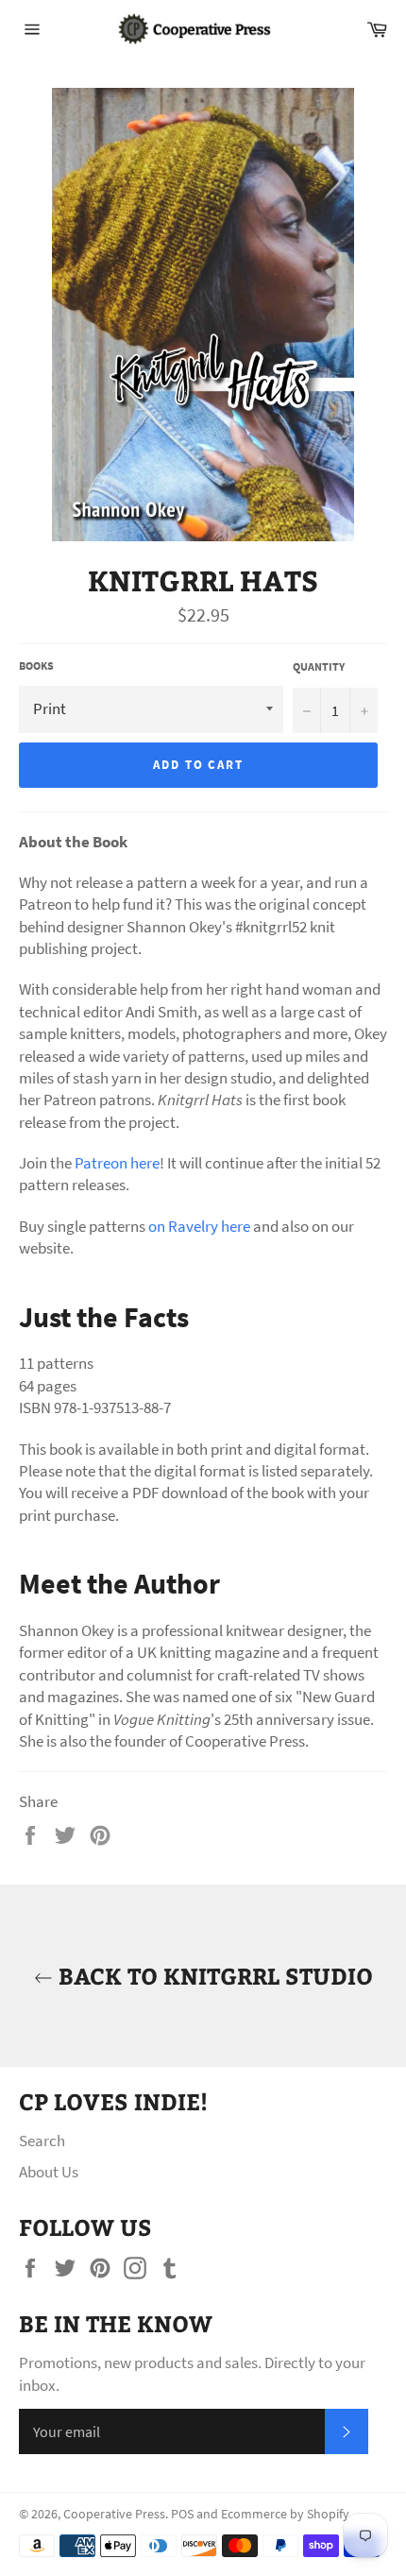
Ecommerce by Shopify (285, 2514)
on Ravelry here (199, 1226)
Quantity (319, 666)
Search (42, 2141)
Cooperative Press (114, 2514)
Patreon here (117, 1163)
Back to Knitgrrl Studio (213, 1975)
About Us (49, 2172)
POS (182, 2514)
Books (36, 665)
